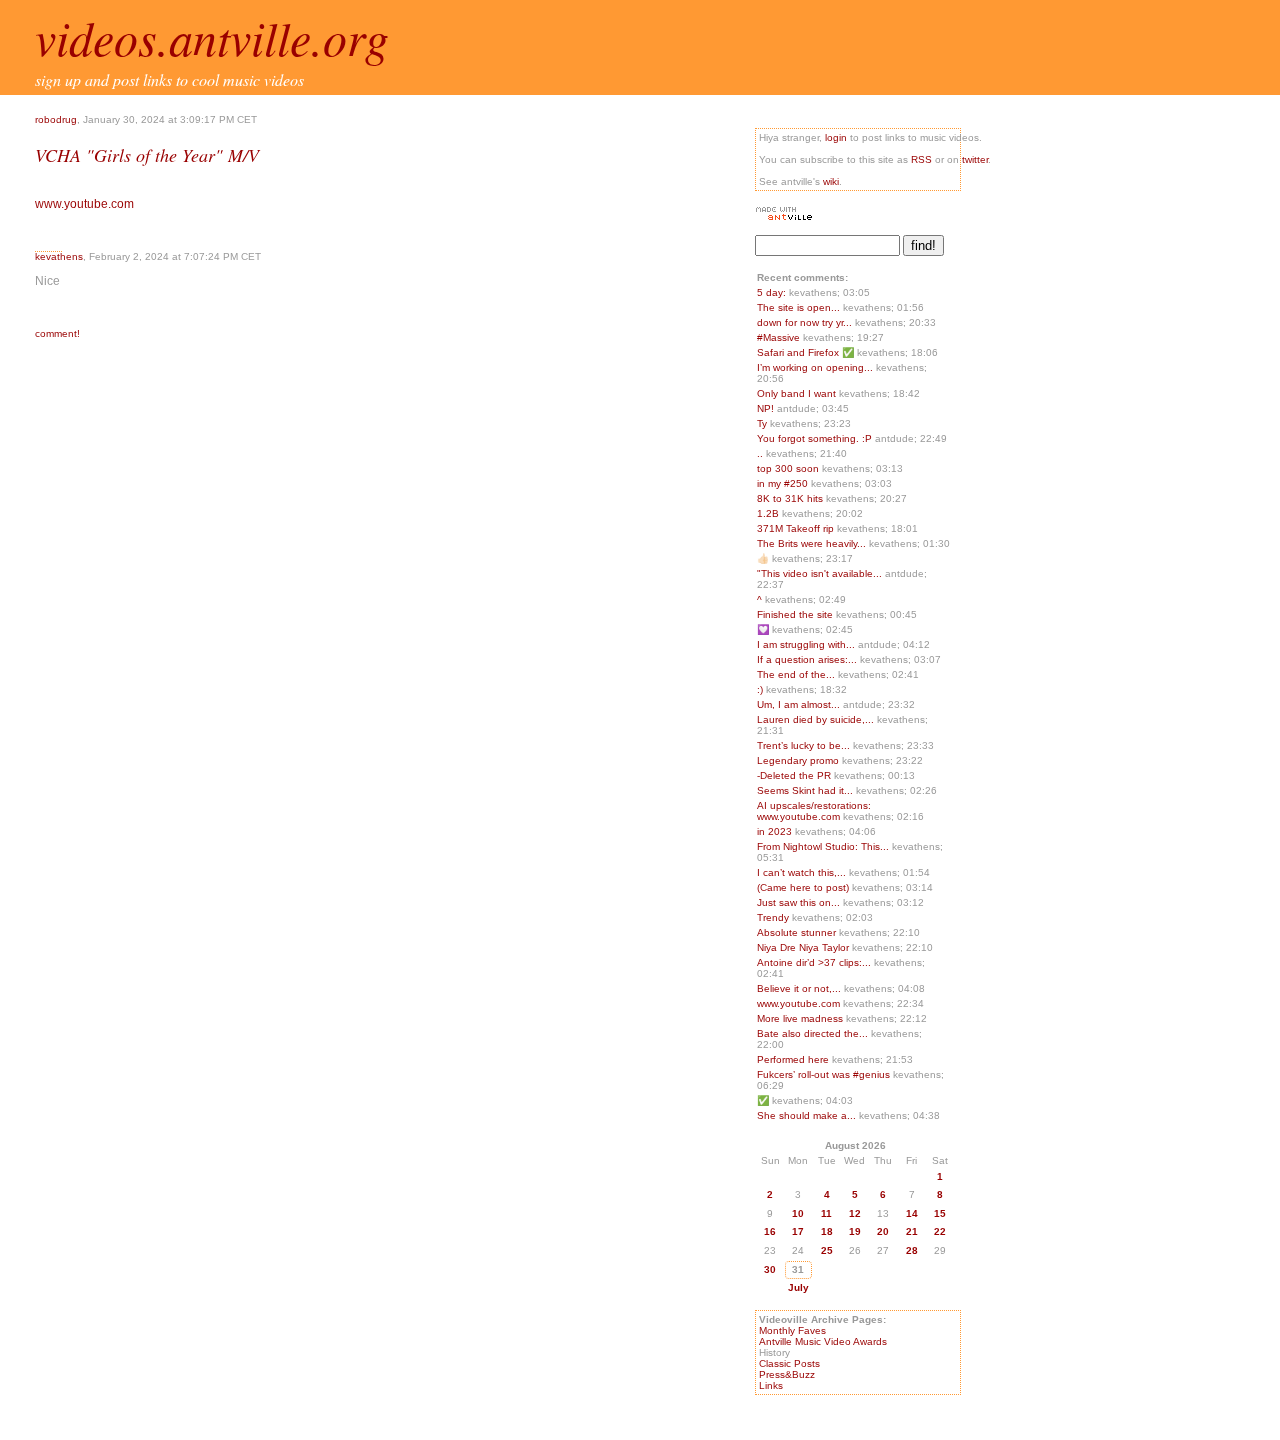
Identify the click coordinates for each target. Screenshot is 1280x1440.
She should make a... (806, 1115)
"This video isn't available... (819, 573)
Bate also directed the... (812, 1033)
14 (912, 1213)
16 (770, 1231)
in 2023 (776, 831)
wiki (831, 181)
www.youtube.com (84, 204)
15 (940, 1213)
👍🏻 (764, 558)
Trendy (774, 917)
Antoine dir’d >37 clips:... (814, 962)
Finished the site (796, 614)
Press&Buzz (787, 1374)
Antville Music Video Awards (823, 1341)
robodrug (56, 119)
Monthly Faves (792, 1330)
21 (912, 1231)
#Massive (780, 337)
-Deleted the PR (795, 775)
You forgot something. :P (816, 438)
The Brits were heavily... (811, 543)
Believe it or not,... (799, 988)
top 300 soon (789, 468)
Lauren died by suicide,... (815, 719)
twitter (975, 159)
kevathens (59, 256)
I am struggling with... (806, 644)
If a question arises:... (807, 659)
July (798, 1287)
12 (855, 1213)
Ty (763, 423)
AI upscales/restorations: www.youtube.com (814, 811)
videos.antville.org (212, 37)
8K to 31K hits (791, 498)
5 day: (773, 292)
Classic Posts (789, 1363)
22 (940, 1231)
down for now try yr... (804, 322)
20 (883, 1231)
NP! (767, 408)
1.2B (769, 513)
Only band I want (798, 393)
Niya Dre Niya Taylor (804, 947)
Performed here (794, 1059)
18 (827, 1231)
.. (761, 453)
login (836, 137)
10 (798, 1213)
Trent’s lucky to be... (803, 745)
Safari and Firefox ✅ (807, 352)
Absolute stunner (798, 932)
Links (771, 1385)
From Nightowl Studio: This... (823, 846)
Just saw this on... (798, 902)
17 (798, 1231)
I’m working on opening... (815, 367)
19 (855, 1231)
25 (827, 1250)
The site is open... (798, 307)
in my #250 (784, 483)
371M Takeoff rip (797, 528)
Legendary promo (799, 760)
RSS (921, 159)
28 (912, 1250)
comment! (57, 333)
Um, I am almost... (798, 704)
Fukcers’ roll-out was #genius (825, 1074)
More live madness (801, 1018)
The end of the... (796, 674)
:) (761, 689)
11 (826, 1213)
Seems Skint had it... (805, 790)
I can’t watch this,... (801, 872)
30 (770, 1269)
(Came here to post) (804, 887)
